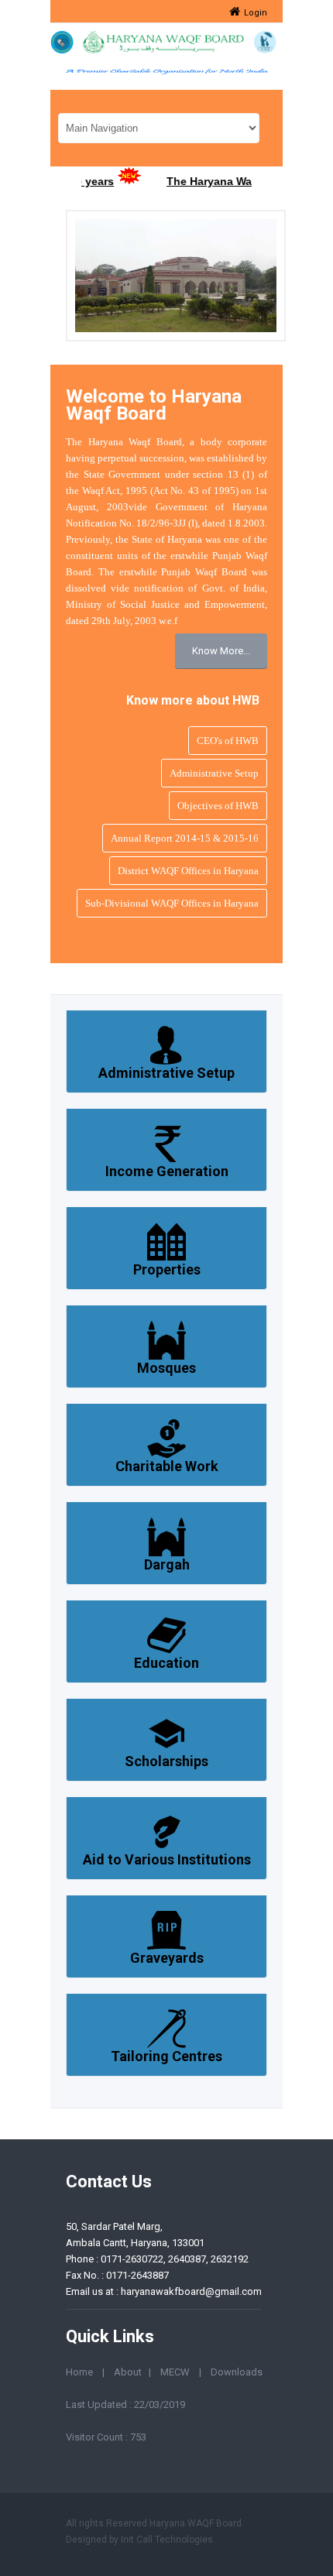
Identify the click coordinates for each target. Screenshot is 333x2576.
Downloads (237, 2372)
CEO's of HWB (228, 741)
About (128, 2372)
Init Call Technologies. (168, 2540)
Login (256, 13)
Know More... (221, 651)
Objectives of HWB (218, 806)
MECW (175, 2372)
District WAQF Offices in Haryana (188, 871)
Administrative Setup (214, 773)
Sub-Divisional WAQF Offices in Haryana (172, 903)
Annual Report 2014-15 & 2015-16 (185, 838)
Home (79, 2372)
